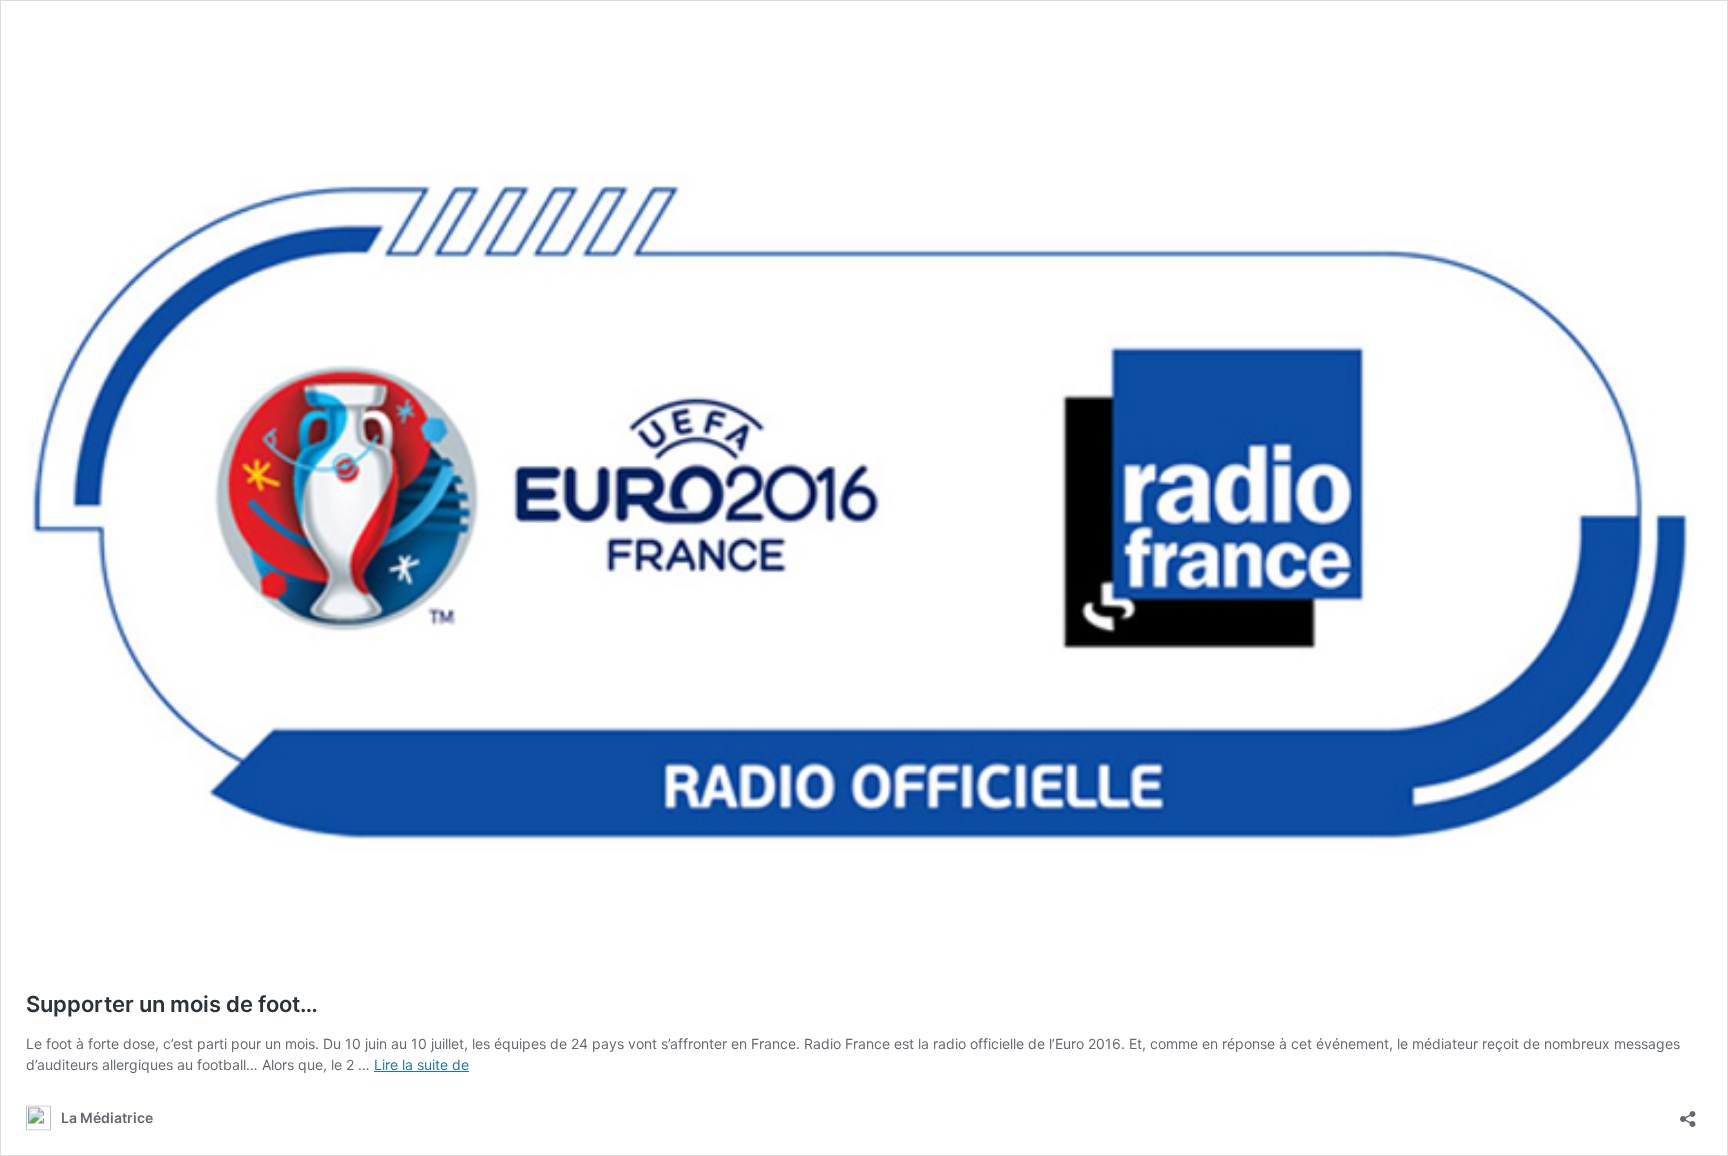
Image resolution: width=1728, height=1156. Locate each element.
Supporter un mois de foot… (172, 1004)
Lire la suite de (421, 1064)
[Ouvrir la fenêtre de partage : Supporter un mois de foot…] (1688, 1112)
